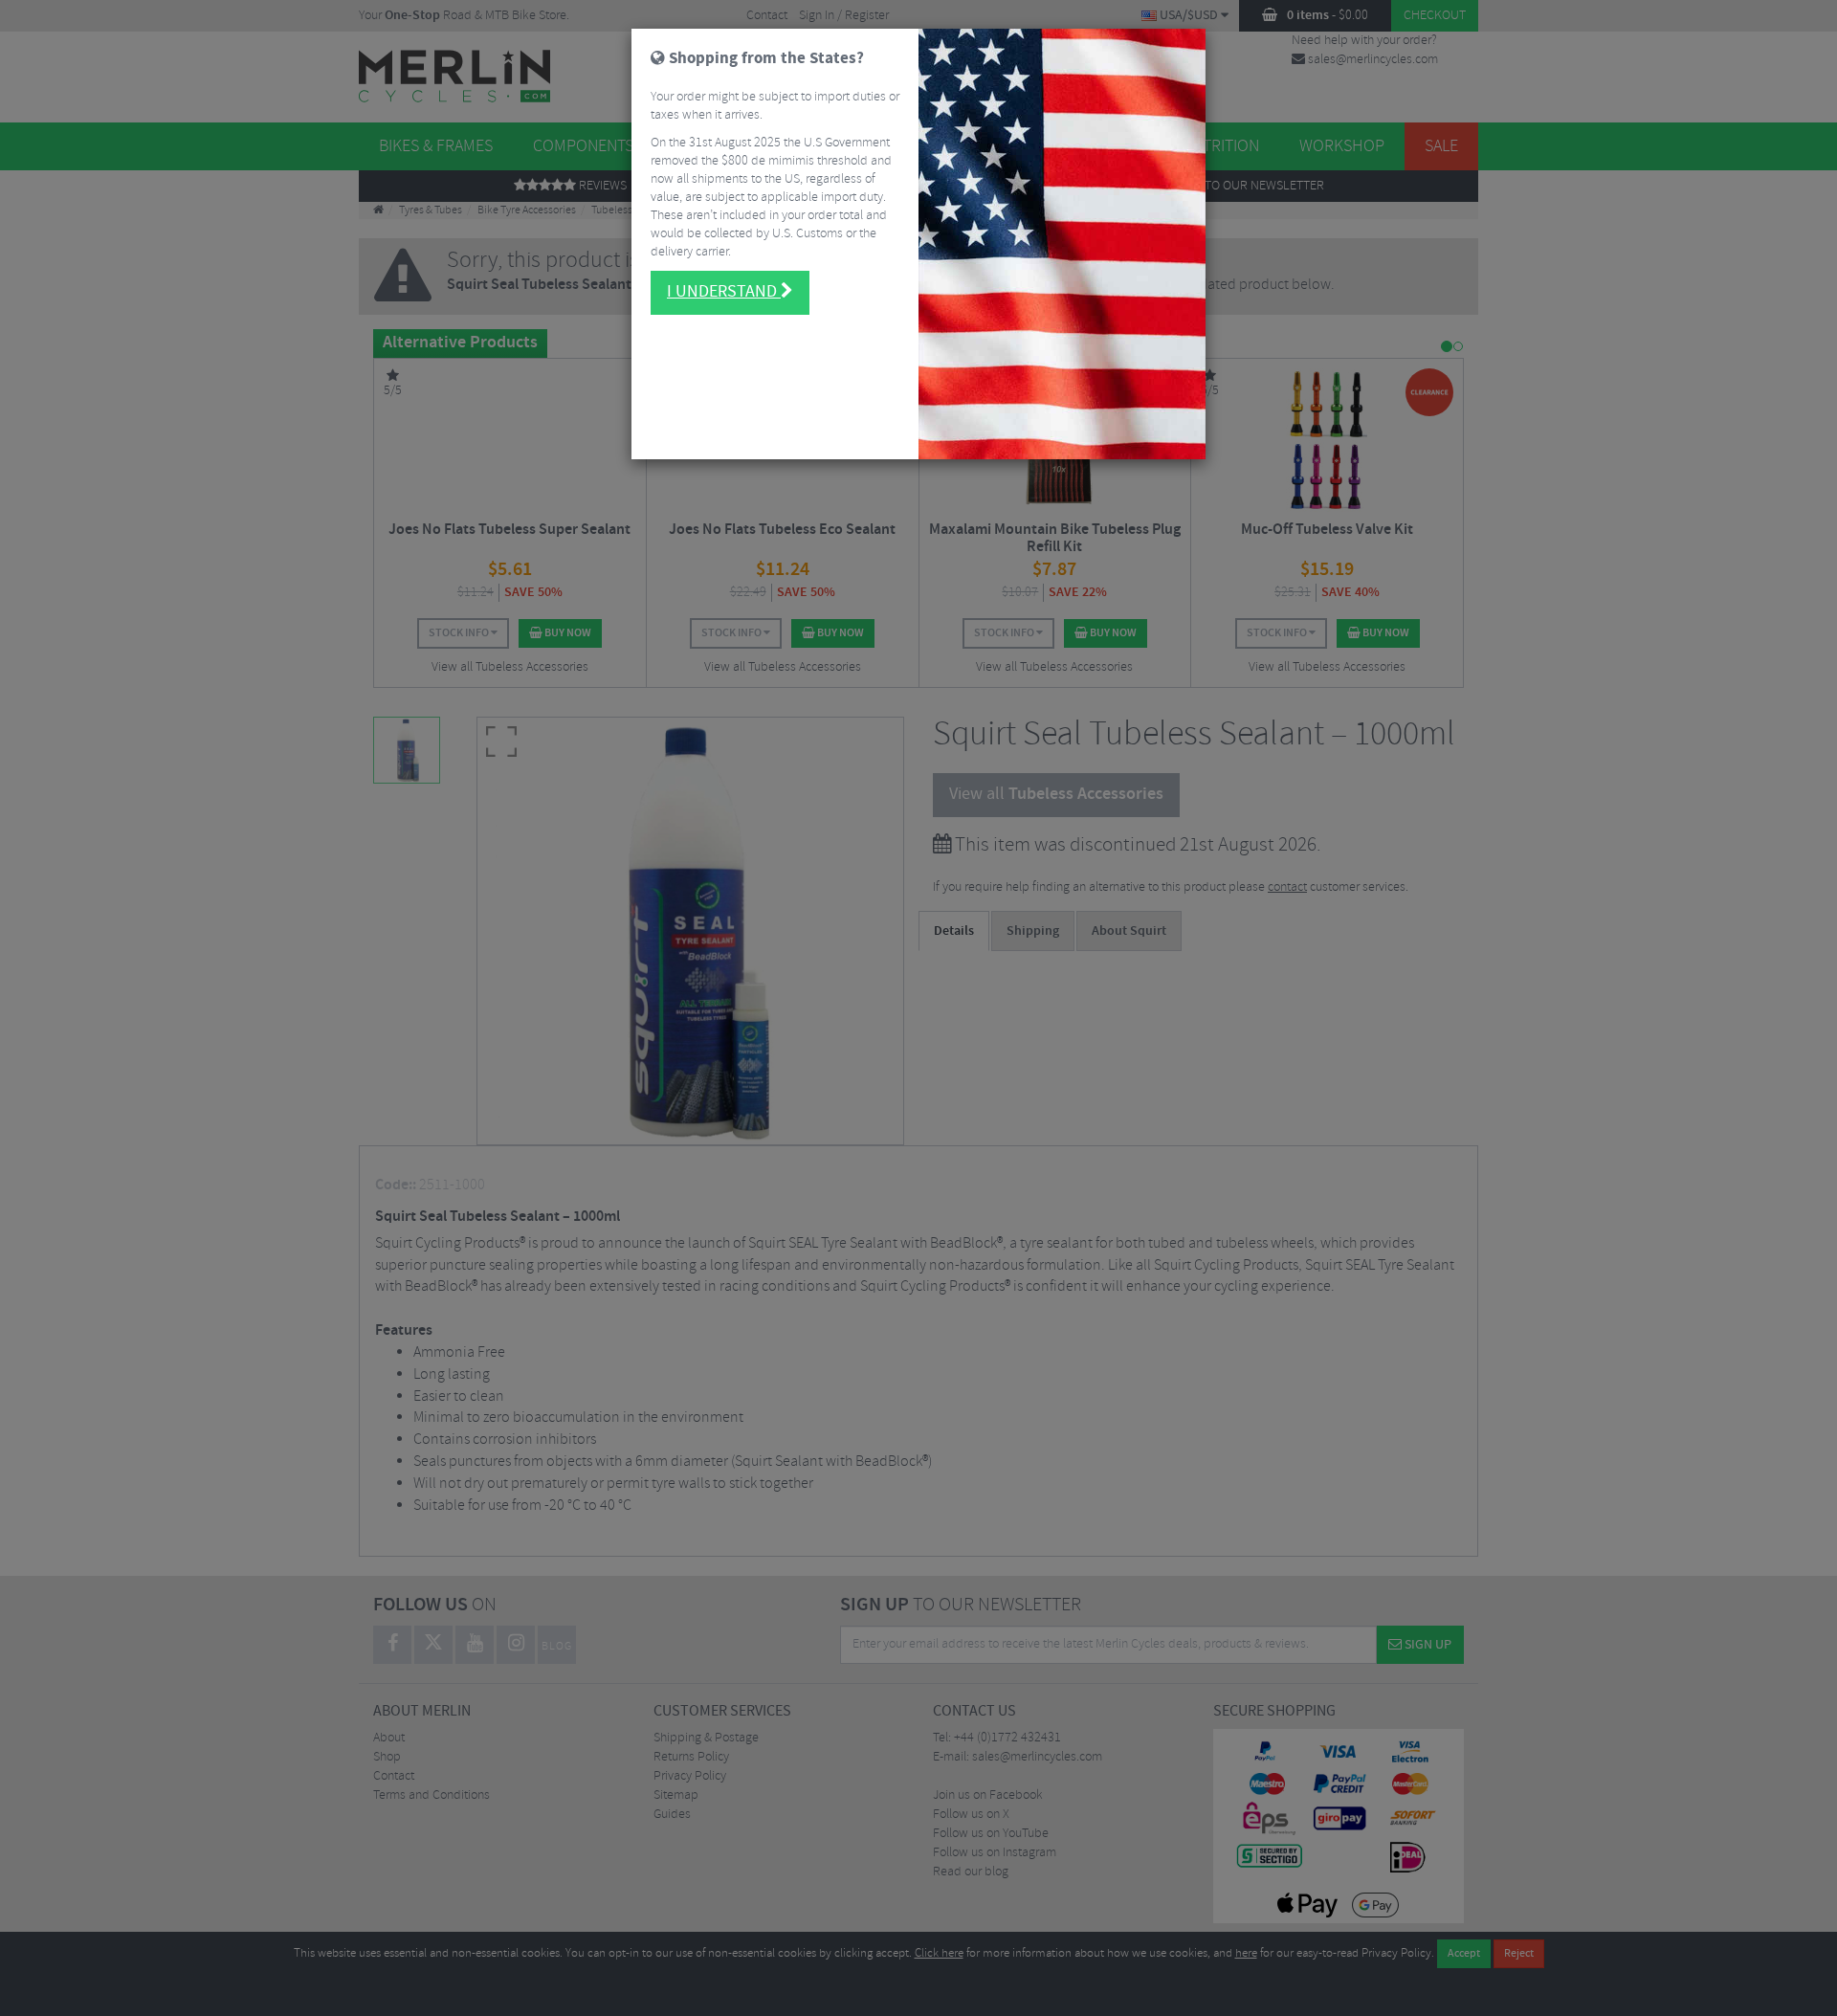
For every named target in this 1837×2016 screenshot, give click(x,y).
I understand (724, 292)
